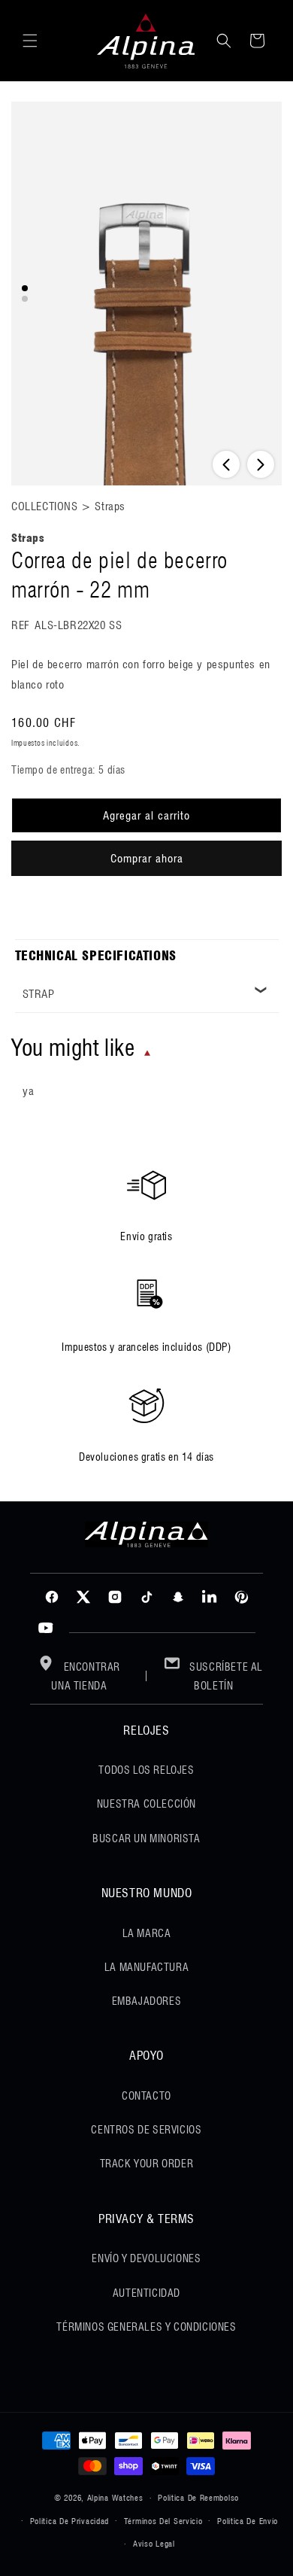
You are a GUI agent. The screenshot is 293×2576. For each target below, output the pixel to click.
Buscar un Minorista (146, 1838)
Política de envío (248, 2521)
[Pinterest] (241, 1597)
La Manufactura (146, 1967)
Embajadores (147, 2001)
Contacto (146, 2096)
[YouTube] (46, 1629)
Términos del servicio (163, 2521)
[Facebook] (52, 1597)
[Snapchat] (178, 1597)
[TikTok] (146, 1597)
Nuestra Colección (146, 1804)
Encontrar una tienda (86, 1676)
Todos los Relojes (146, 1770)
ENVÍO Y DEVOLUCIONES (146, 2258)
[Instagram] (115, 1597)
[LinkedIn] (210, 1597)
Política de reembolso (198, 2498)
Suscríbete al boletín (225, 1676)
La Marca (147, 1933)
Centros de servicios (146, 2130)
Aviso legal (154, 2544)
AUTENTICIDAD (146, 2293)
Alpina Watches (115, 2498)
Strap (39, 994)
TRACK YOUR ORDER (147, 2164)
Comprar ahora (147, 859)
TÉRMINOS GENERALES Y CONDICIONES (146, 2327)
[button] (30, 41)
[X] (83, 1597)
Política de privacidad (69, 2521)
